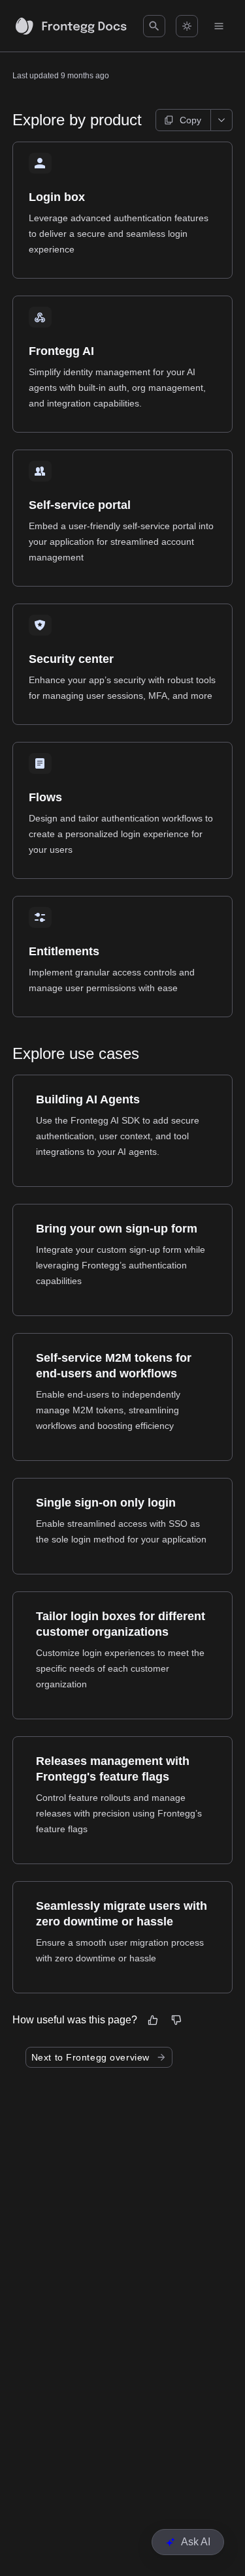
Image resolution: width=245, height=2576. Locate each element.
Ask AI (196, 2542)
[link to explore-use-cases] (7, 1054)
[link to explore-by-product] (7, 120)
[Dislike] (176, 2020)
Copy (190, 120)
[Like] (153, 2020)
